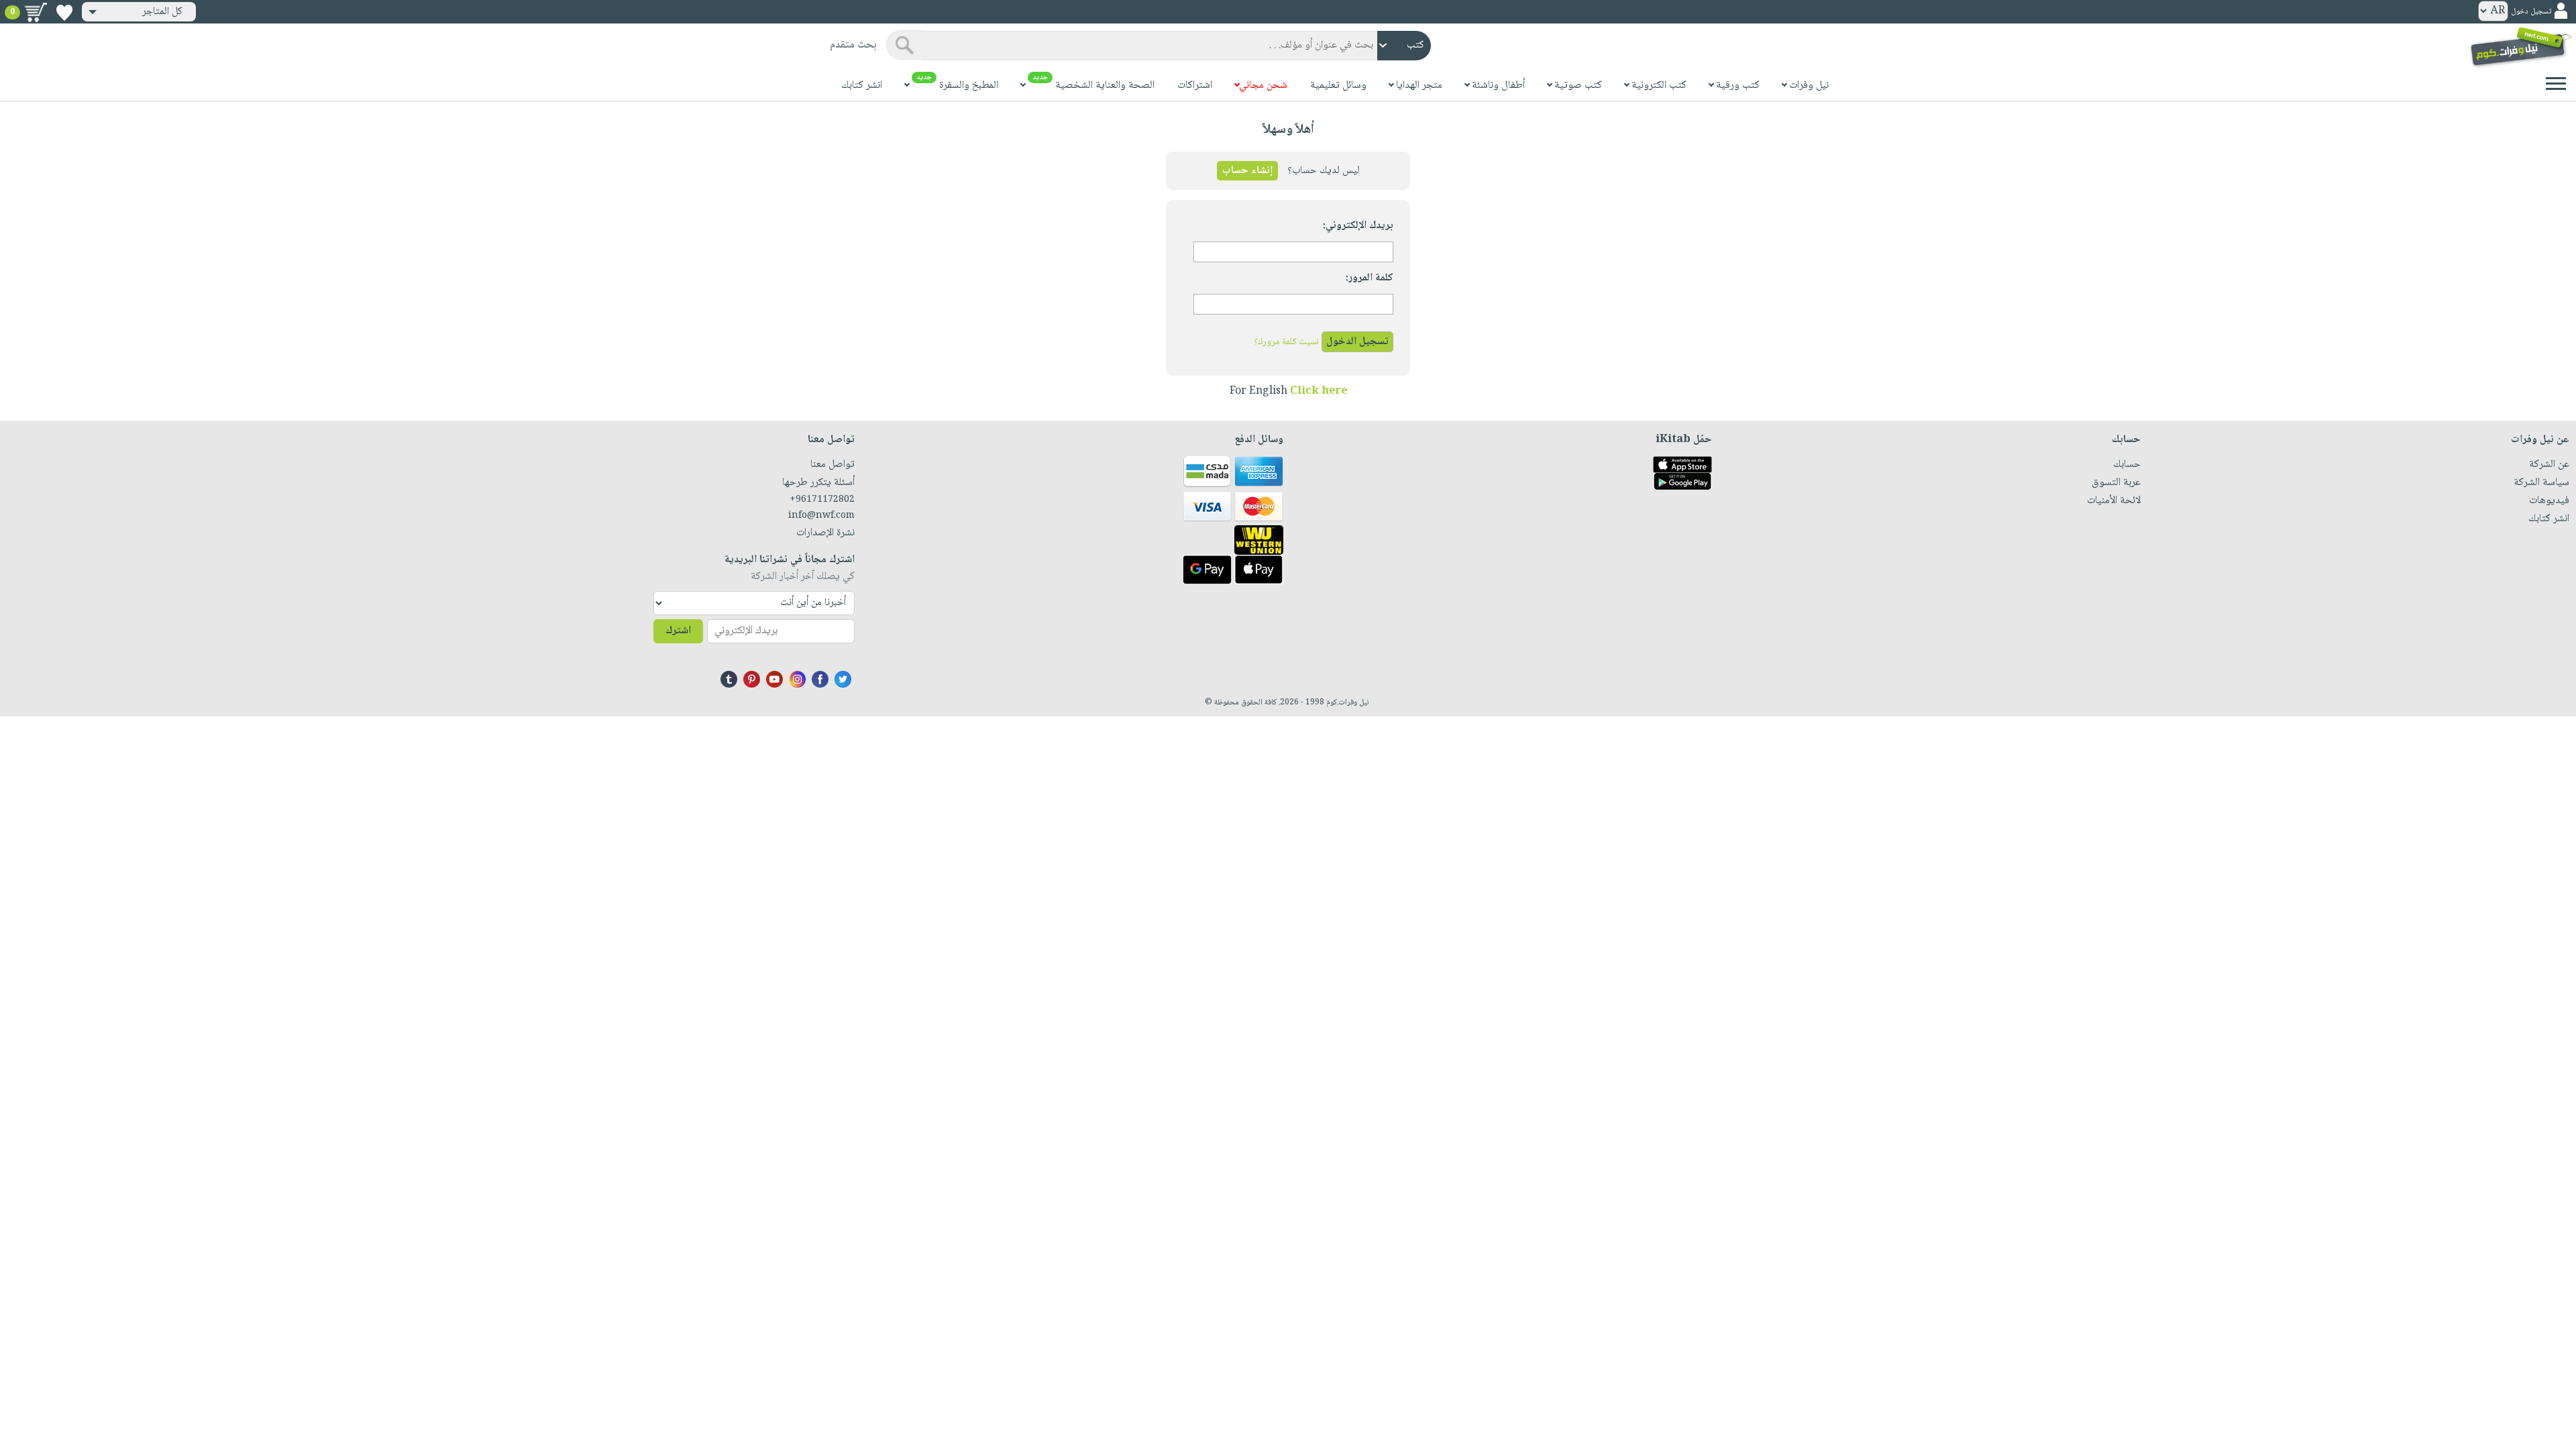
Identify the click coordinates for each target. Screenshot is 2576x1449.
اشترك (678, 631)
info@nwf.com (821, 516)
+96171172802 (822, 500)
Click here (1319, 391)
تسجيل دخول (2531, 12)
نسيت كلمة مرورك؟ (1286, 342)
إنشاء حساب (1247, 171)
